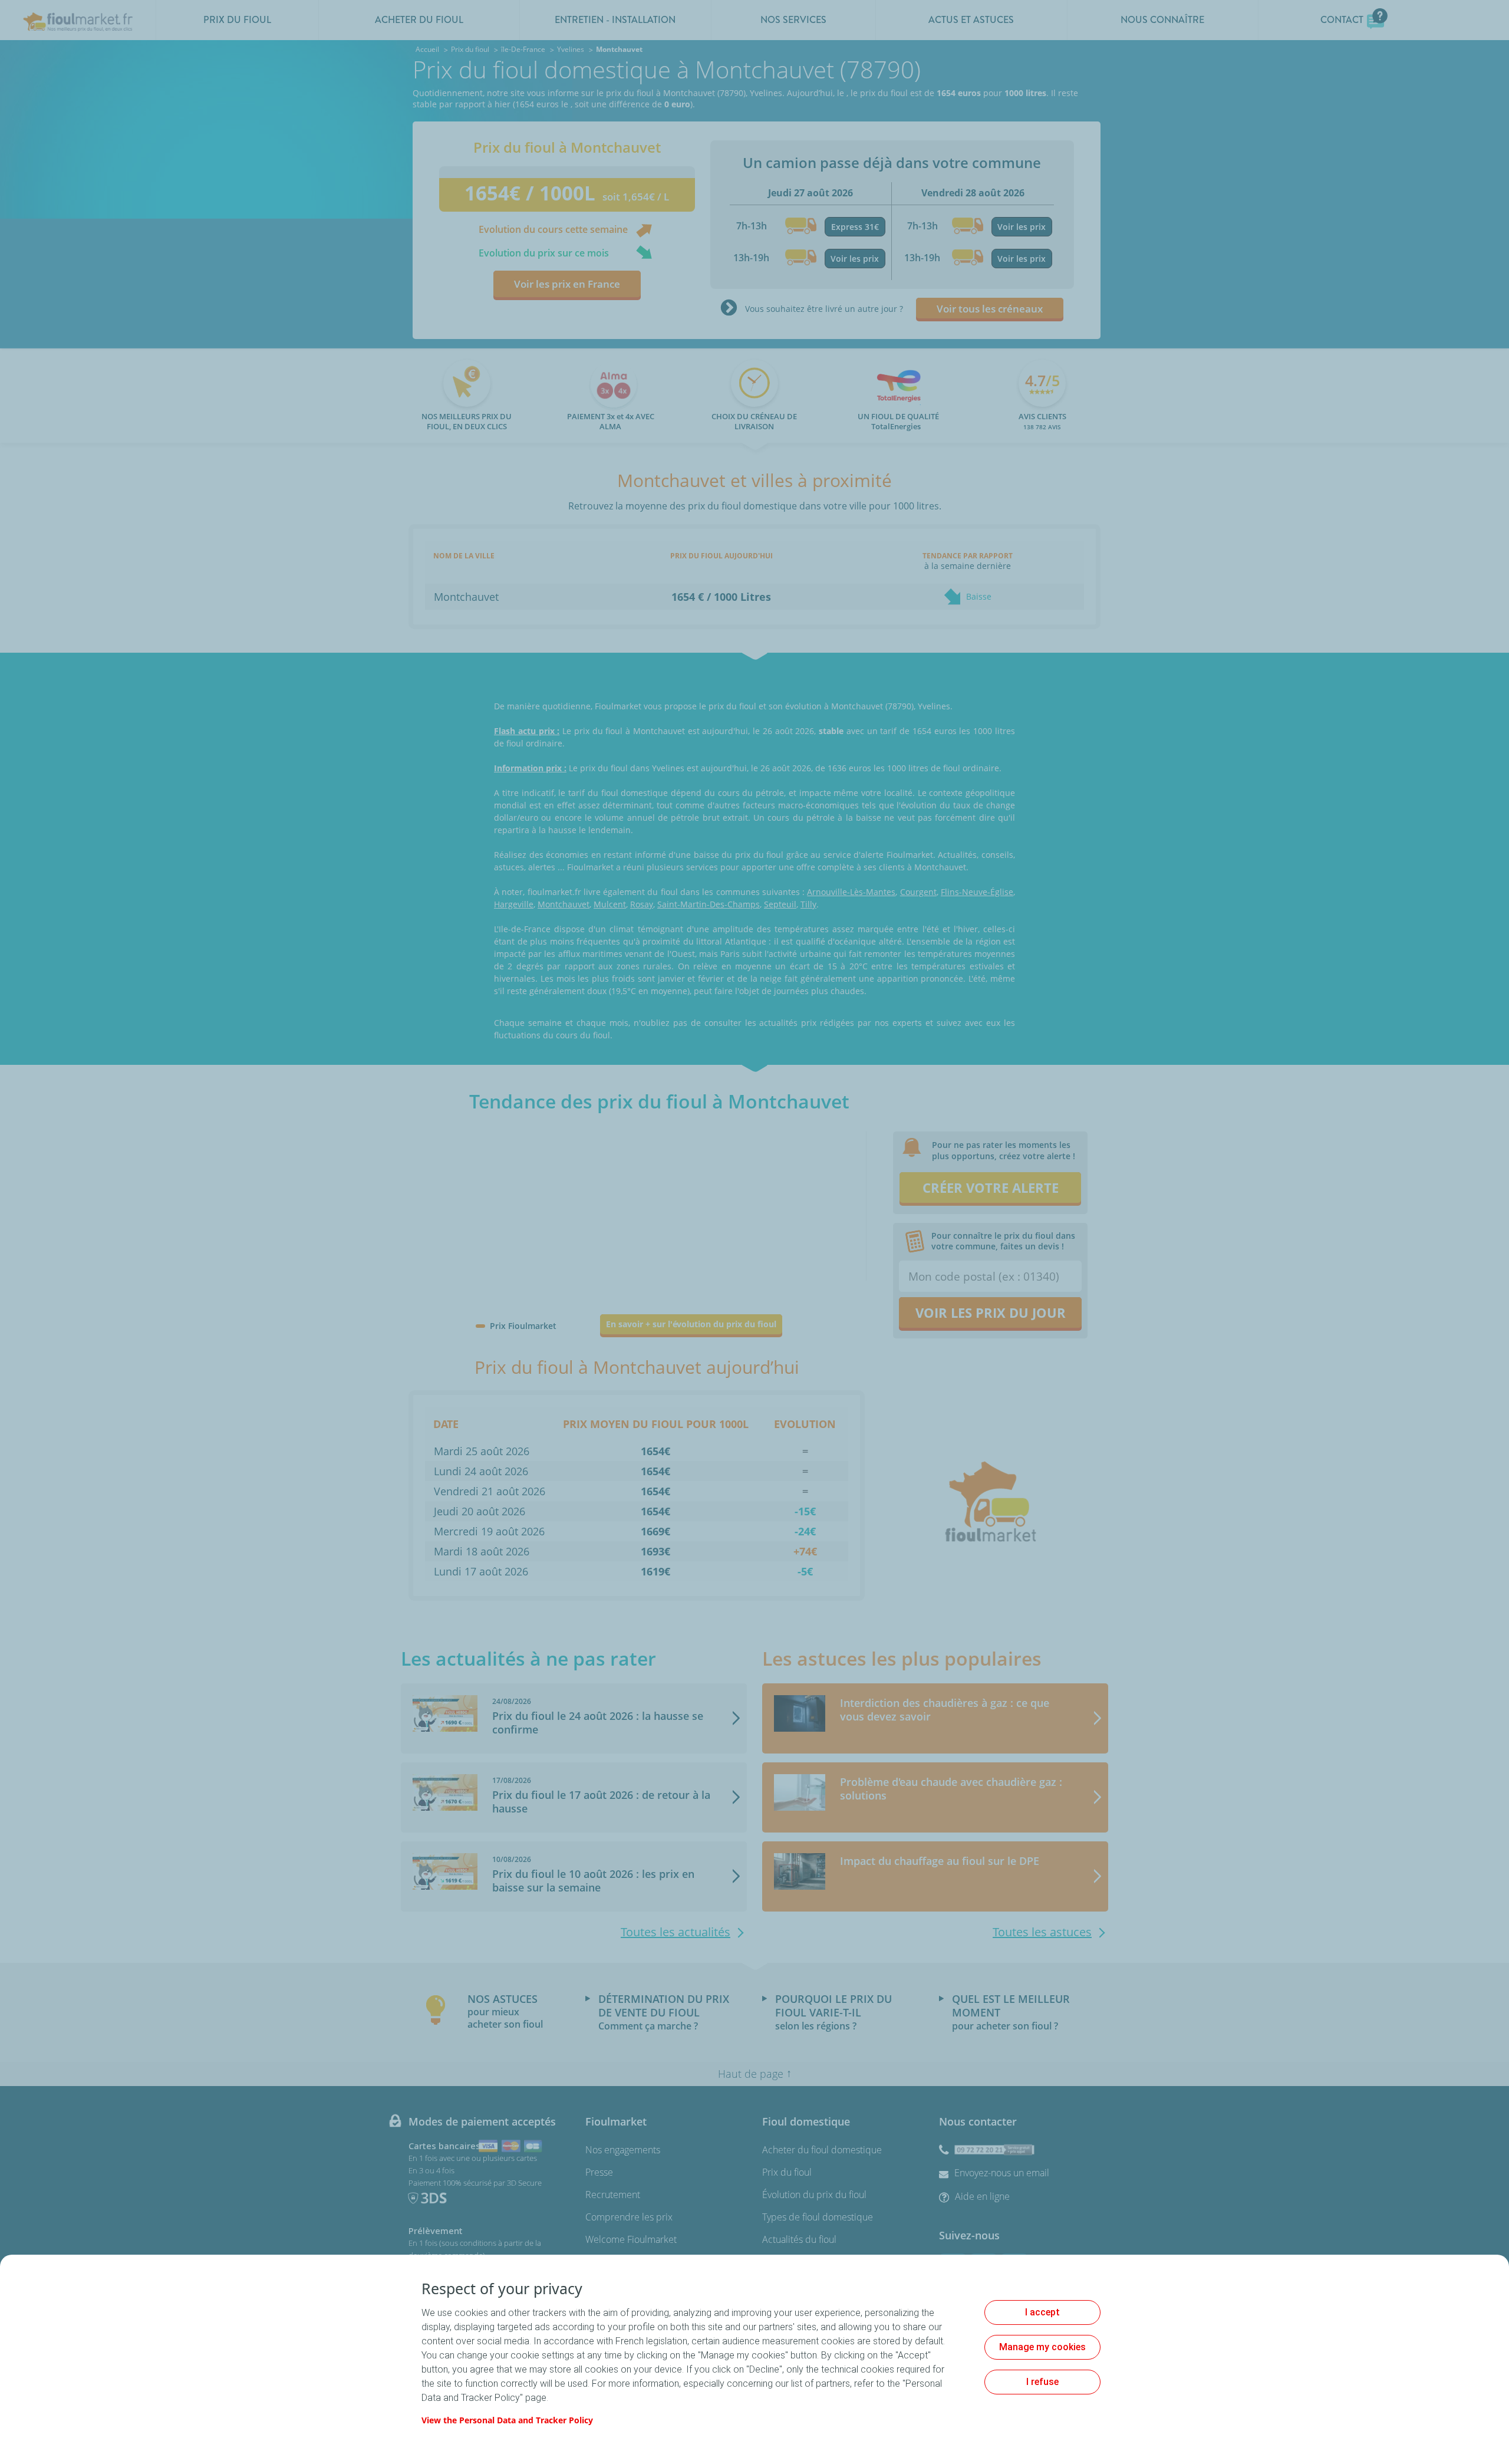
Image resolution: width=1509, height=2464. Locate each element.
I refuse (1042, 2382)
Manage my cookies (1042, 2347)
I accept (1042, 2312)
